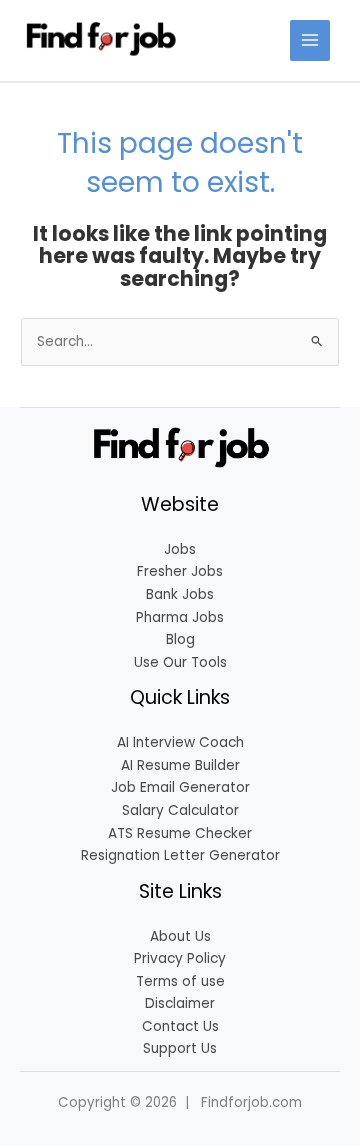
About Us (180, 936)
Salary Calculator (180, 810)
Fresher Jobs (180, 571)
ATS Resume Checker (180, 833)
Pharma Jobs (180, 617)
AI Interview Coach (180, 742)
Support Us (180, 1048)
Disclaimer (180, 1003)
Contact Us (180, 1026)
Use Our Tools (180, 662)
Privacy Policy (180, 958)
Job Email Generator (180, 787)
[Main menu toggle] (310, 40)
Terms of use (180, 981)
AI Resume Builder (180, 765)
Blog (180, 639)
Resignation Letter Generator (180, 855)
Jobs (180, 549)
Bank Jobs (180, 594)
